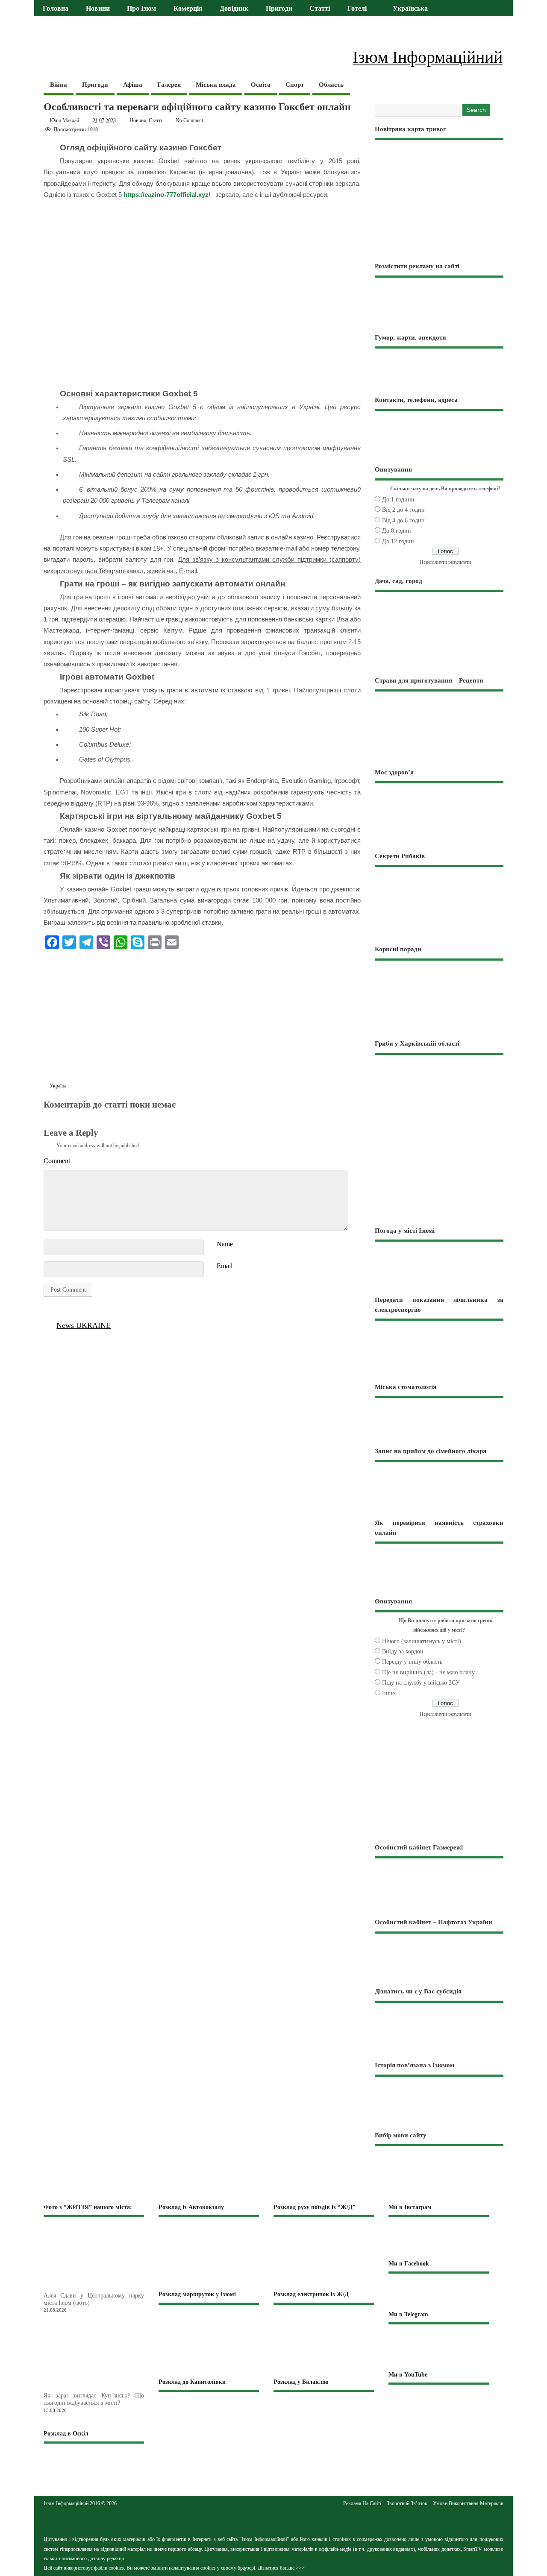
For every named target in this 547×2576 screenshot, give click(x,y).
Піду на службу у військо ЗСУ (421, 1683)
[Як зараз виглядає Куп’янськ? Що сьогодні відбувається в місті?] (108, 2387)
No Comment (189, 120)
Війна (59, 85)
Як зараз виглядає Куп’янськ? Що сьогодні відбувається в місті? (94, 2399)
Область (331, 85)
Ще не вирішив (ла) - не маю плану (428, 1672)
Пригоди (279, 9)
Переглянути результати (445, 562)
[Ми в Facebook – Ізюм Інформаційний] (439, 2291)
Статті (320, 9)
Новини (98, 9)
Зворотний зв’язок (407, 2503)
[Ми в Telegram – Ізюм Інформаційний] (439, 2347)
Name (225, 1244)
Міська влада (216, 85)
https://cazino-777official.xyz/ (167, 195)
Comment (57, 1161)
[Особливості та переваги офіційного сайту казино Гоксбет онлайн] (48, 1114)
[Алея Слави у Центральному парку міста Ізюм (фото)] (108, 2287)
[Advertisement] (202, 1018)
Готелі (357, 9)
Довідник (234, 9)
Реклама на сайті (362, 2503)
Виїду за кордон (403, 1651)
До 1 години (398, 500)
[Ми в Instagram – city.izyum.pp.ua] (439, 2238)
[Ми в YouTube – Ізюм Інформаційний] (439, 2403)
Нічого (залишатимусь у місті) (422, 1641)
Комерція (188, 9)
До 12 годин (398, 541)
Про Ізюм (141, 9)
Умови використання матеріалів (468, 2503)
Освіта (261, 85)
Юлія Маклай (64, 120)
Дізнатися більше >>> (281, 2568)
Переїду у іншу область (412, 1662)
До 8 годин (397, 531)
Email (225, 1266)
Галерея (169, 85)
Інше (388, 1693)
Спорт (295, 85)
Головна (56, 9)
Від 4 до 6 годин (403, 520)
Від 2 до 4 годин (403, 510)
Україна (58, 1086)
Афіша (133, 85)
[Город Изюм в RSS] (273, 2520)
